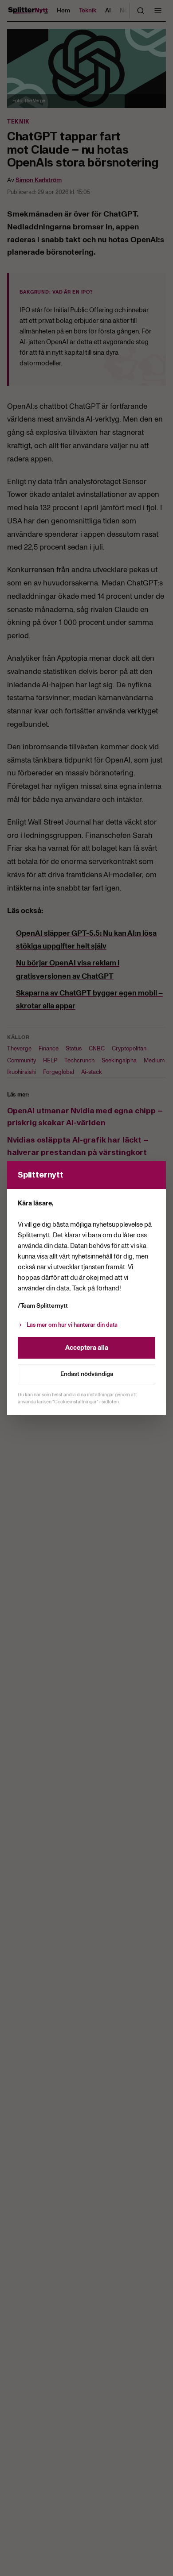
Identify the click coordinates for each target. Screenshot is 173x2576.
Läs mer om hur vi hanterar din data (72, 1325)
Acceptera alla (87, 1348)
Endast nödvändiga (87, 1374)
